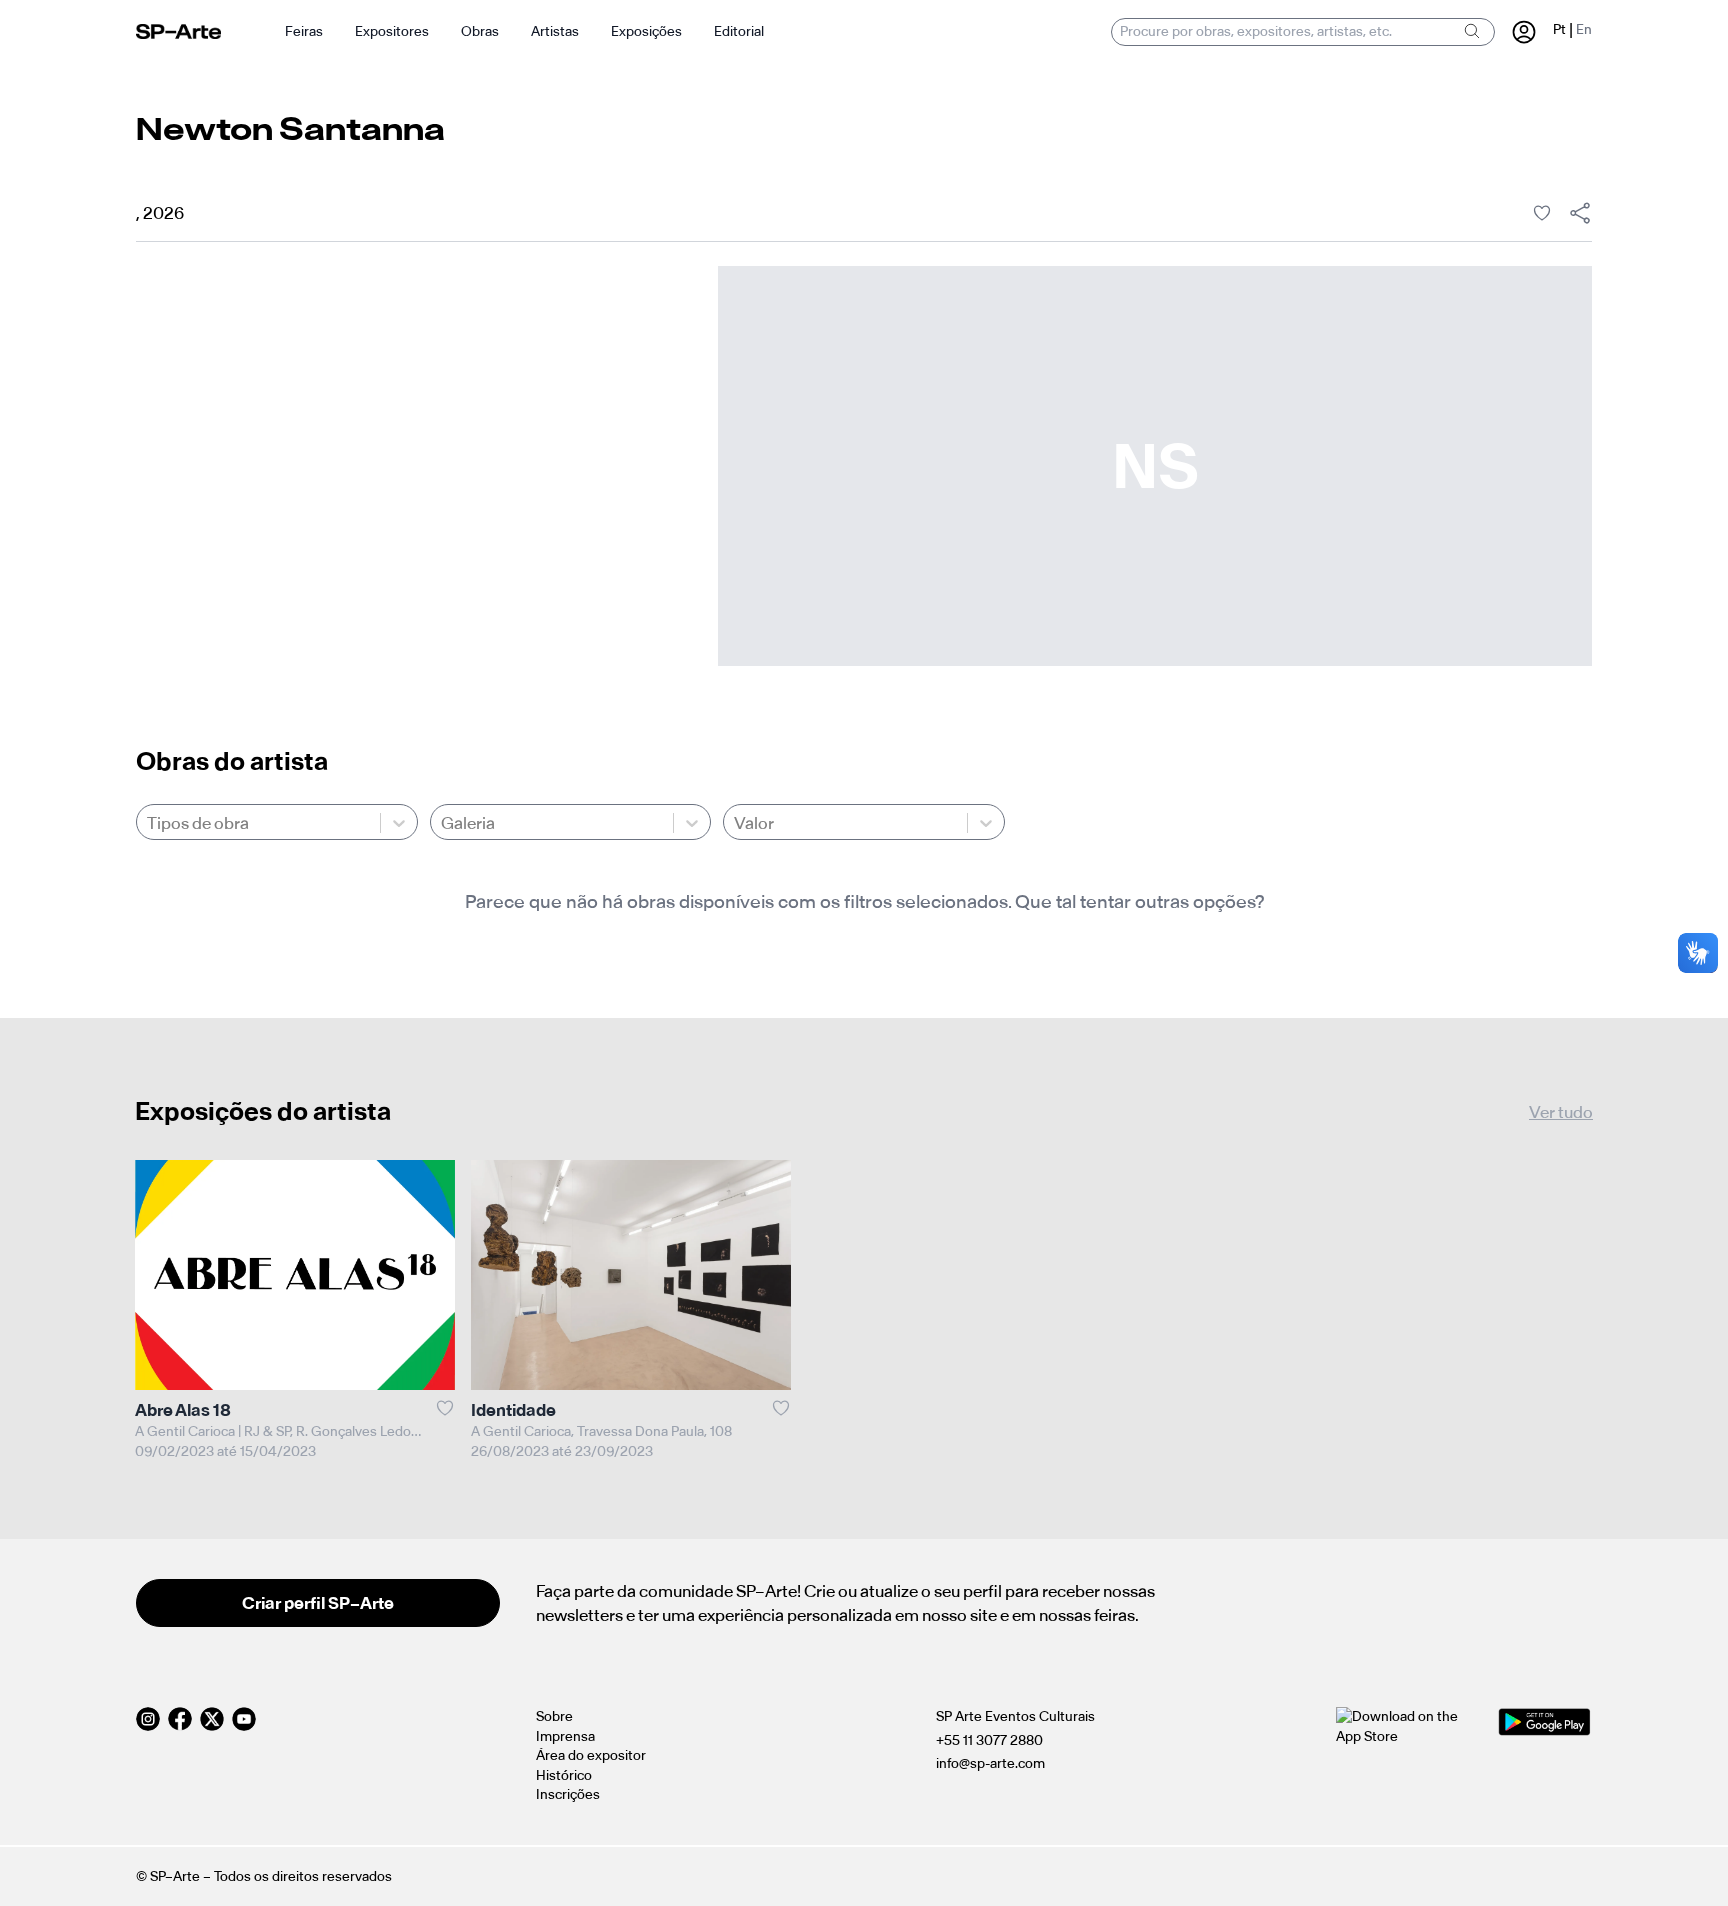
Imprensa (565, 1736)
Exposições (646, 31)
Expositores (392, 31)
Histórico (564, 1775)
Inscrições (568, 1794)
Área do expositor (591, 1755)
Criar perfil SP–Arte (318, 1603)
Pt (1559, 29)
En (1584, 29)
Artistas (555, 31)
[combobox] (148, 823)
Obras (480, 31)
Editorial (739, 31)
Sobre (554, 1716)
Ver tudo (1561, 1112)
